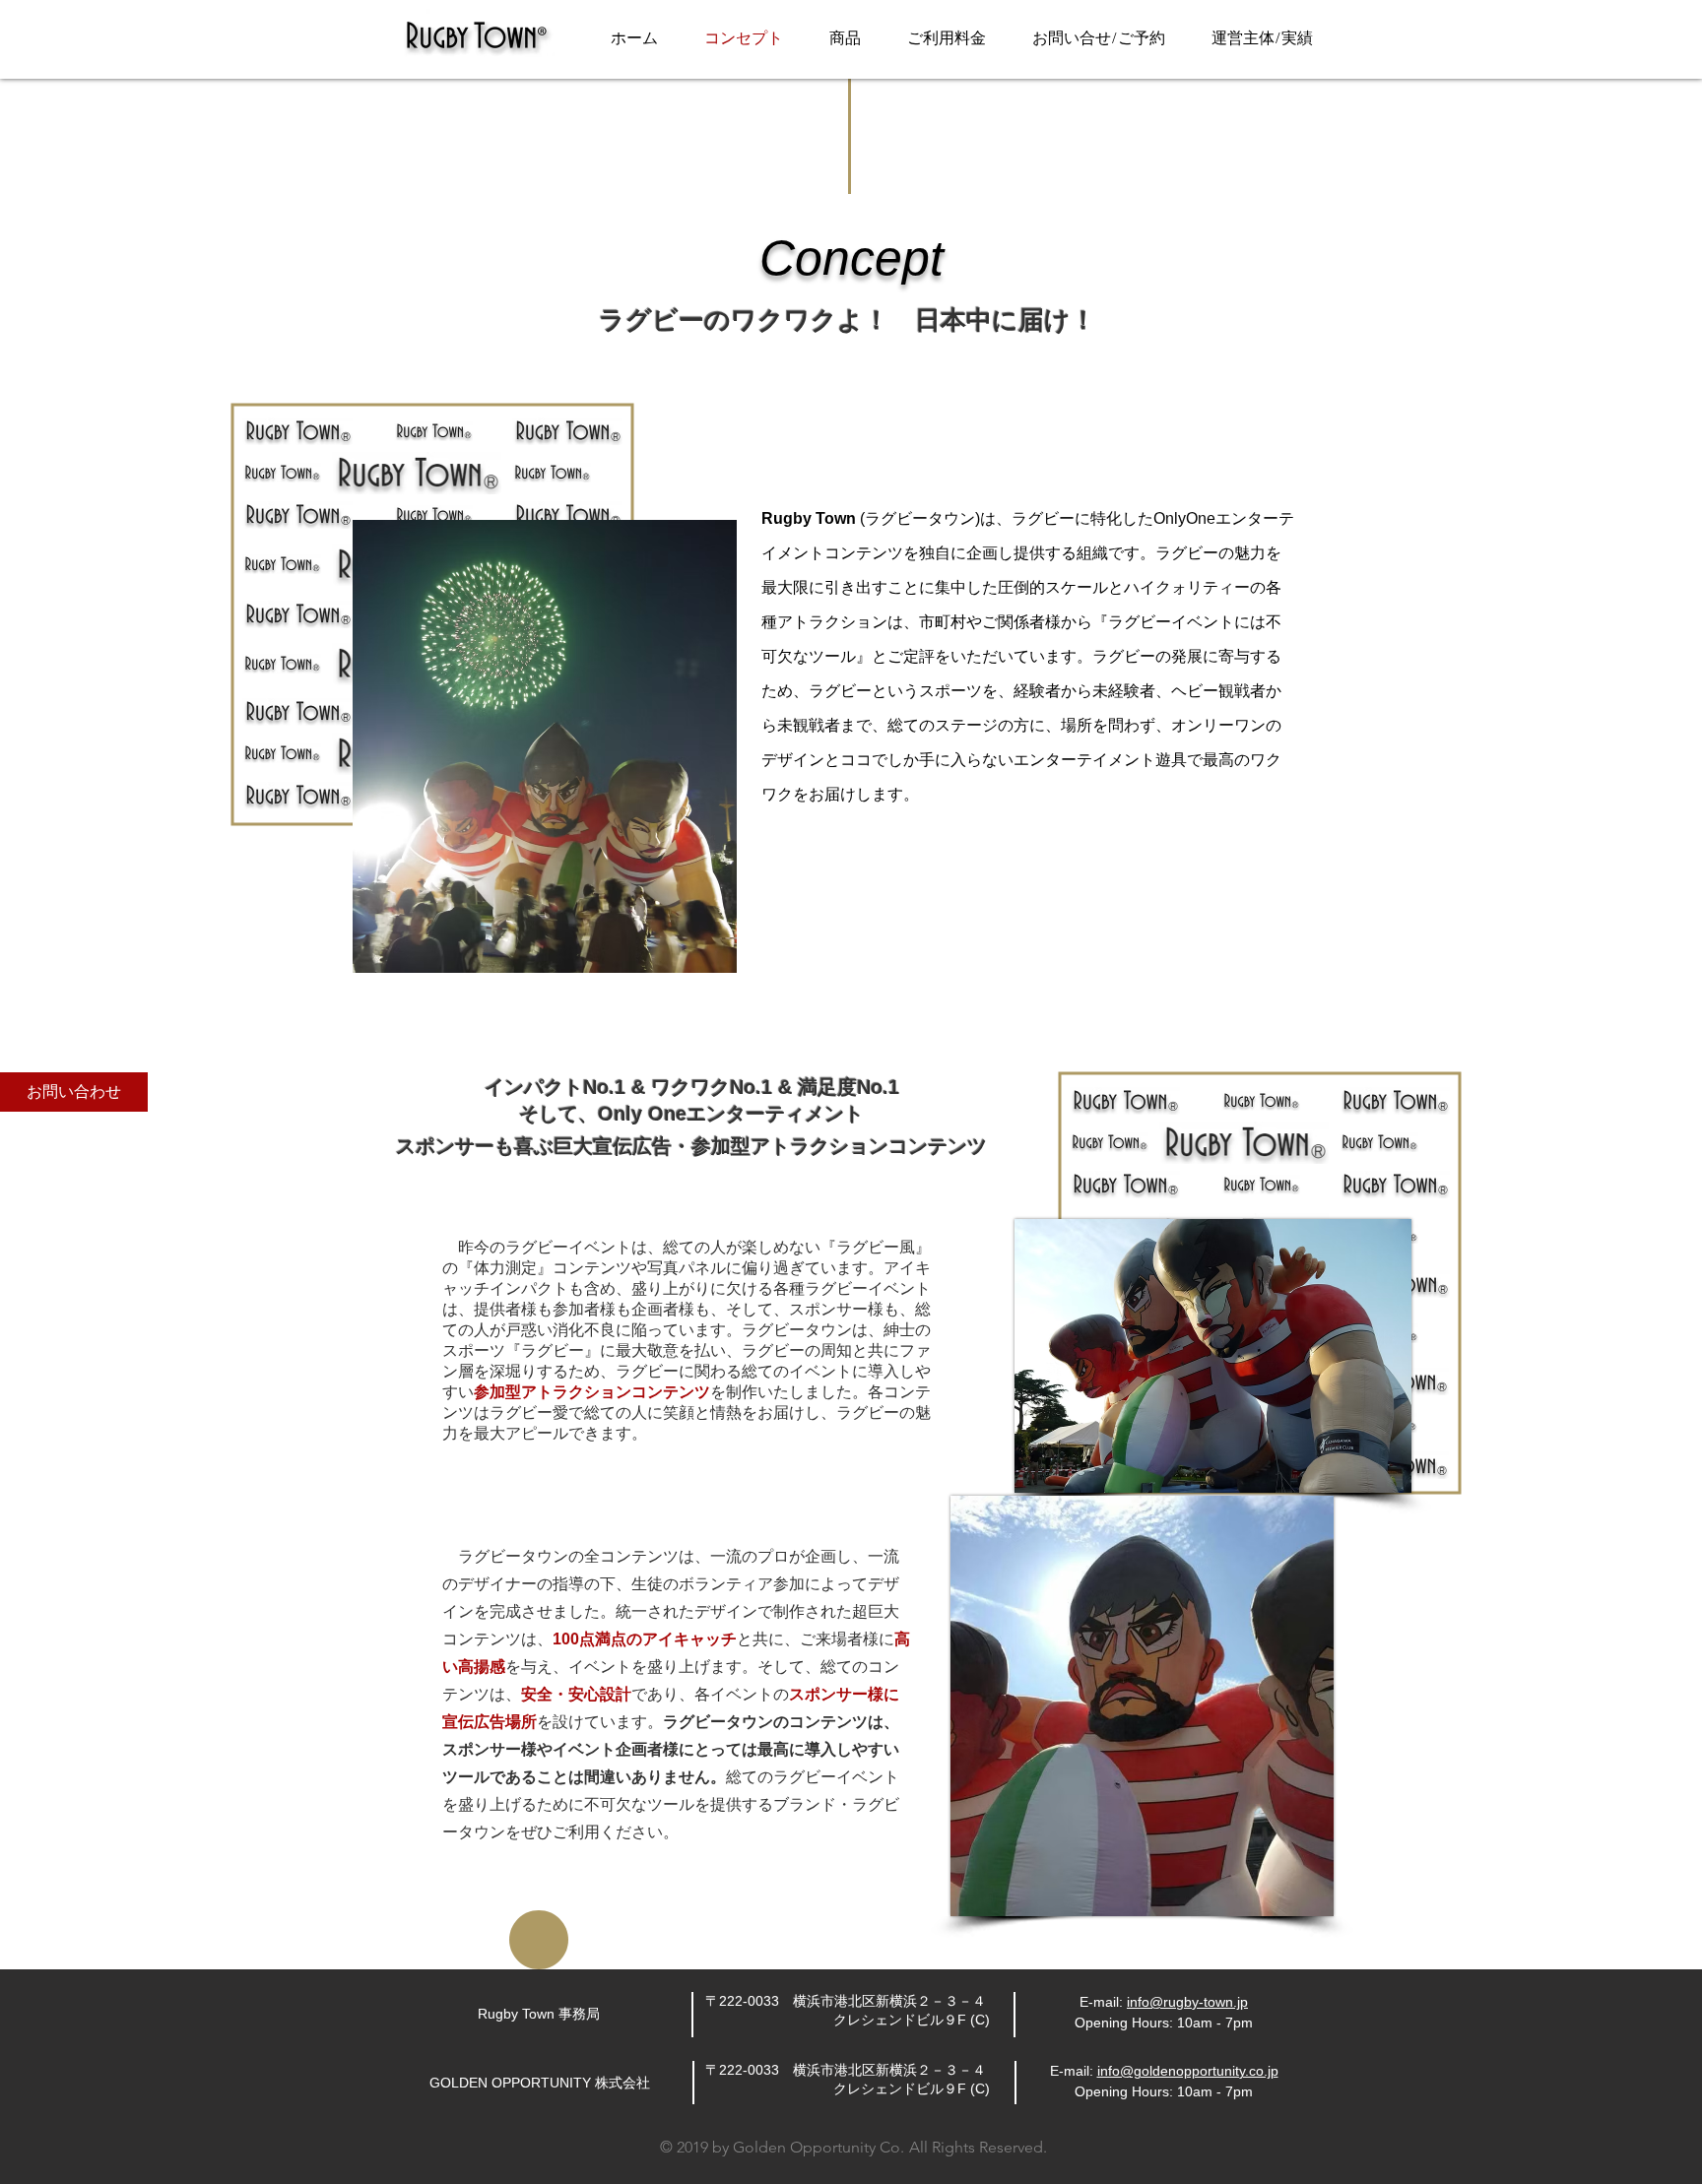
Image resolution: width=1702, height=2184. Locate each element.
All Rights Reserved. (978, 2147)
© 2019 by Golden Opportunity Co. (782, 2147)
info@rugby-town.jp (1187, 2002)
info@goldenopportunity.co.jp (1188, 2071)
